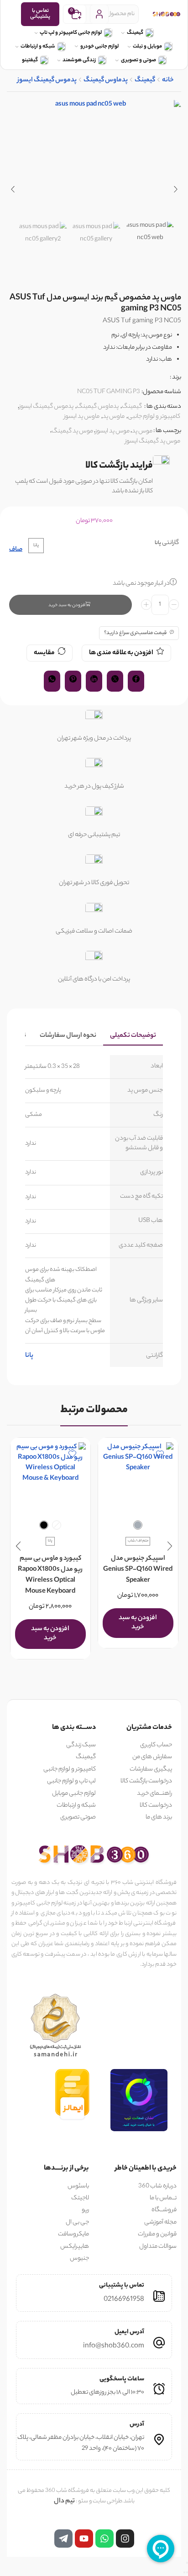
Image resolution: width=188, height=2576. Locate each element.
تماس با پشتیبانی (40, 14)
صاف (16, 550)
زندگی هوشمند (79, 60)
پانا (29, 1356)
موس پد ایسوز (112, 431)
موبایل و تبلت (147, 47)
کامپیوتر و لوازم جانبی (154, 417)
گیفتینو (30, 60)
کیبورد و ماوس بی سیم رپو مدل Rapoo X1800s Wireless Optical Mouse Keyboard (50, 1575)
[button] (175, 189)
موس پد (142, 431)
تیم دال (64, 2501)
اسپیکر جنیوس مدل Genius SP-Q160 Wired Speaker (138, 1570)
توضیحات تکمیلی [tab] (133, 1036)
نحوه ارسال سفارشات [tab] (68, 1036)
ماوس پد (114, 417)
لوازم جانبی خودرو (99, 47)
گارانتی (170, 543)
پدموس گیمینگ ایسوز (47, 81)
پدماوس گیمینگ (106, 81)
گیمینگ (135, 33)
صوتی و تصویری (138, 60)
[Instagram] (125, 2539)
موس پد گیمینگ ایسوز (153, 441)
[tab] (133, 1036)
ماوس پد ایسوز (82, 417)
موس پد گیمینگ (72, 431)
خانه (168, 81)
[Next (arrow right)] (184, 2572)
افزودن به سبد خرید (67, 605)
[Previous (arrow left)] (187, 2572)
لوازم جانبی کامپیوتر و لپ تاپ (71, 33)
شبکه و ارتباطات (38, 47)
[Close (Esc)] (187, 2563)
